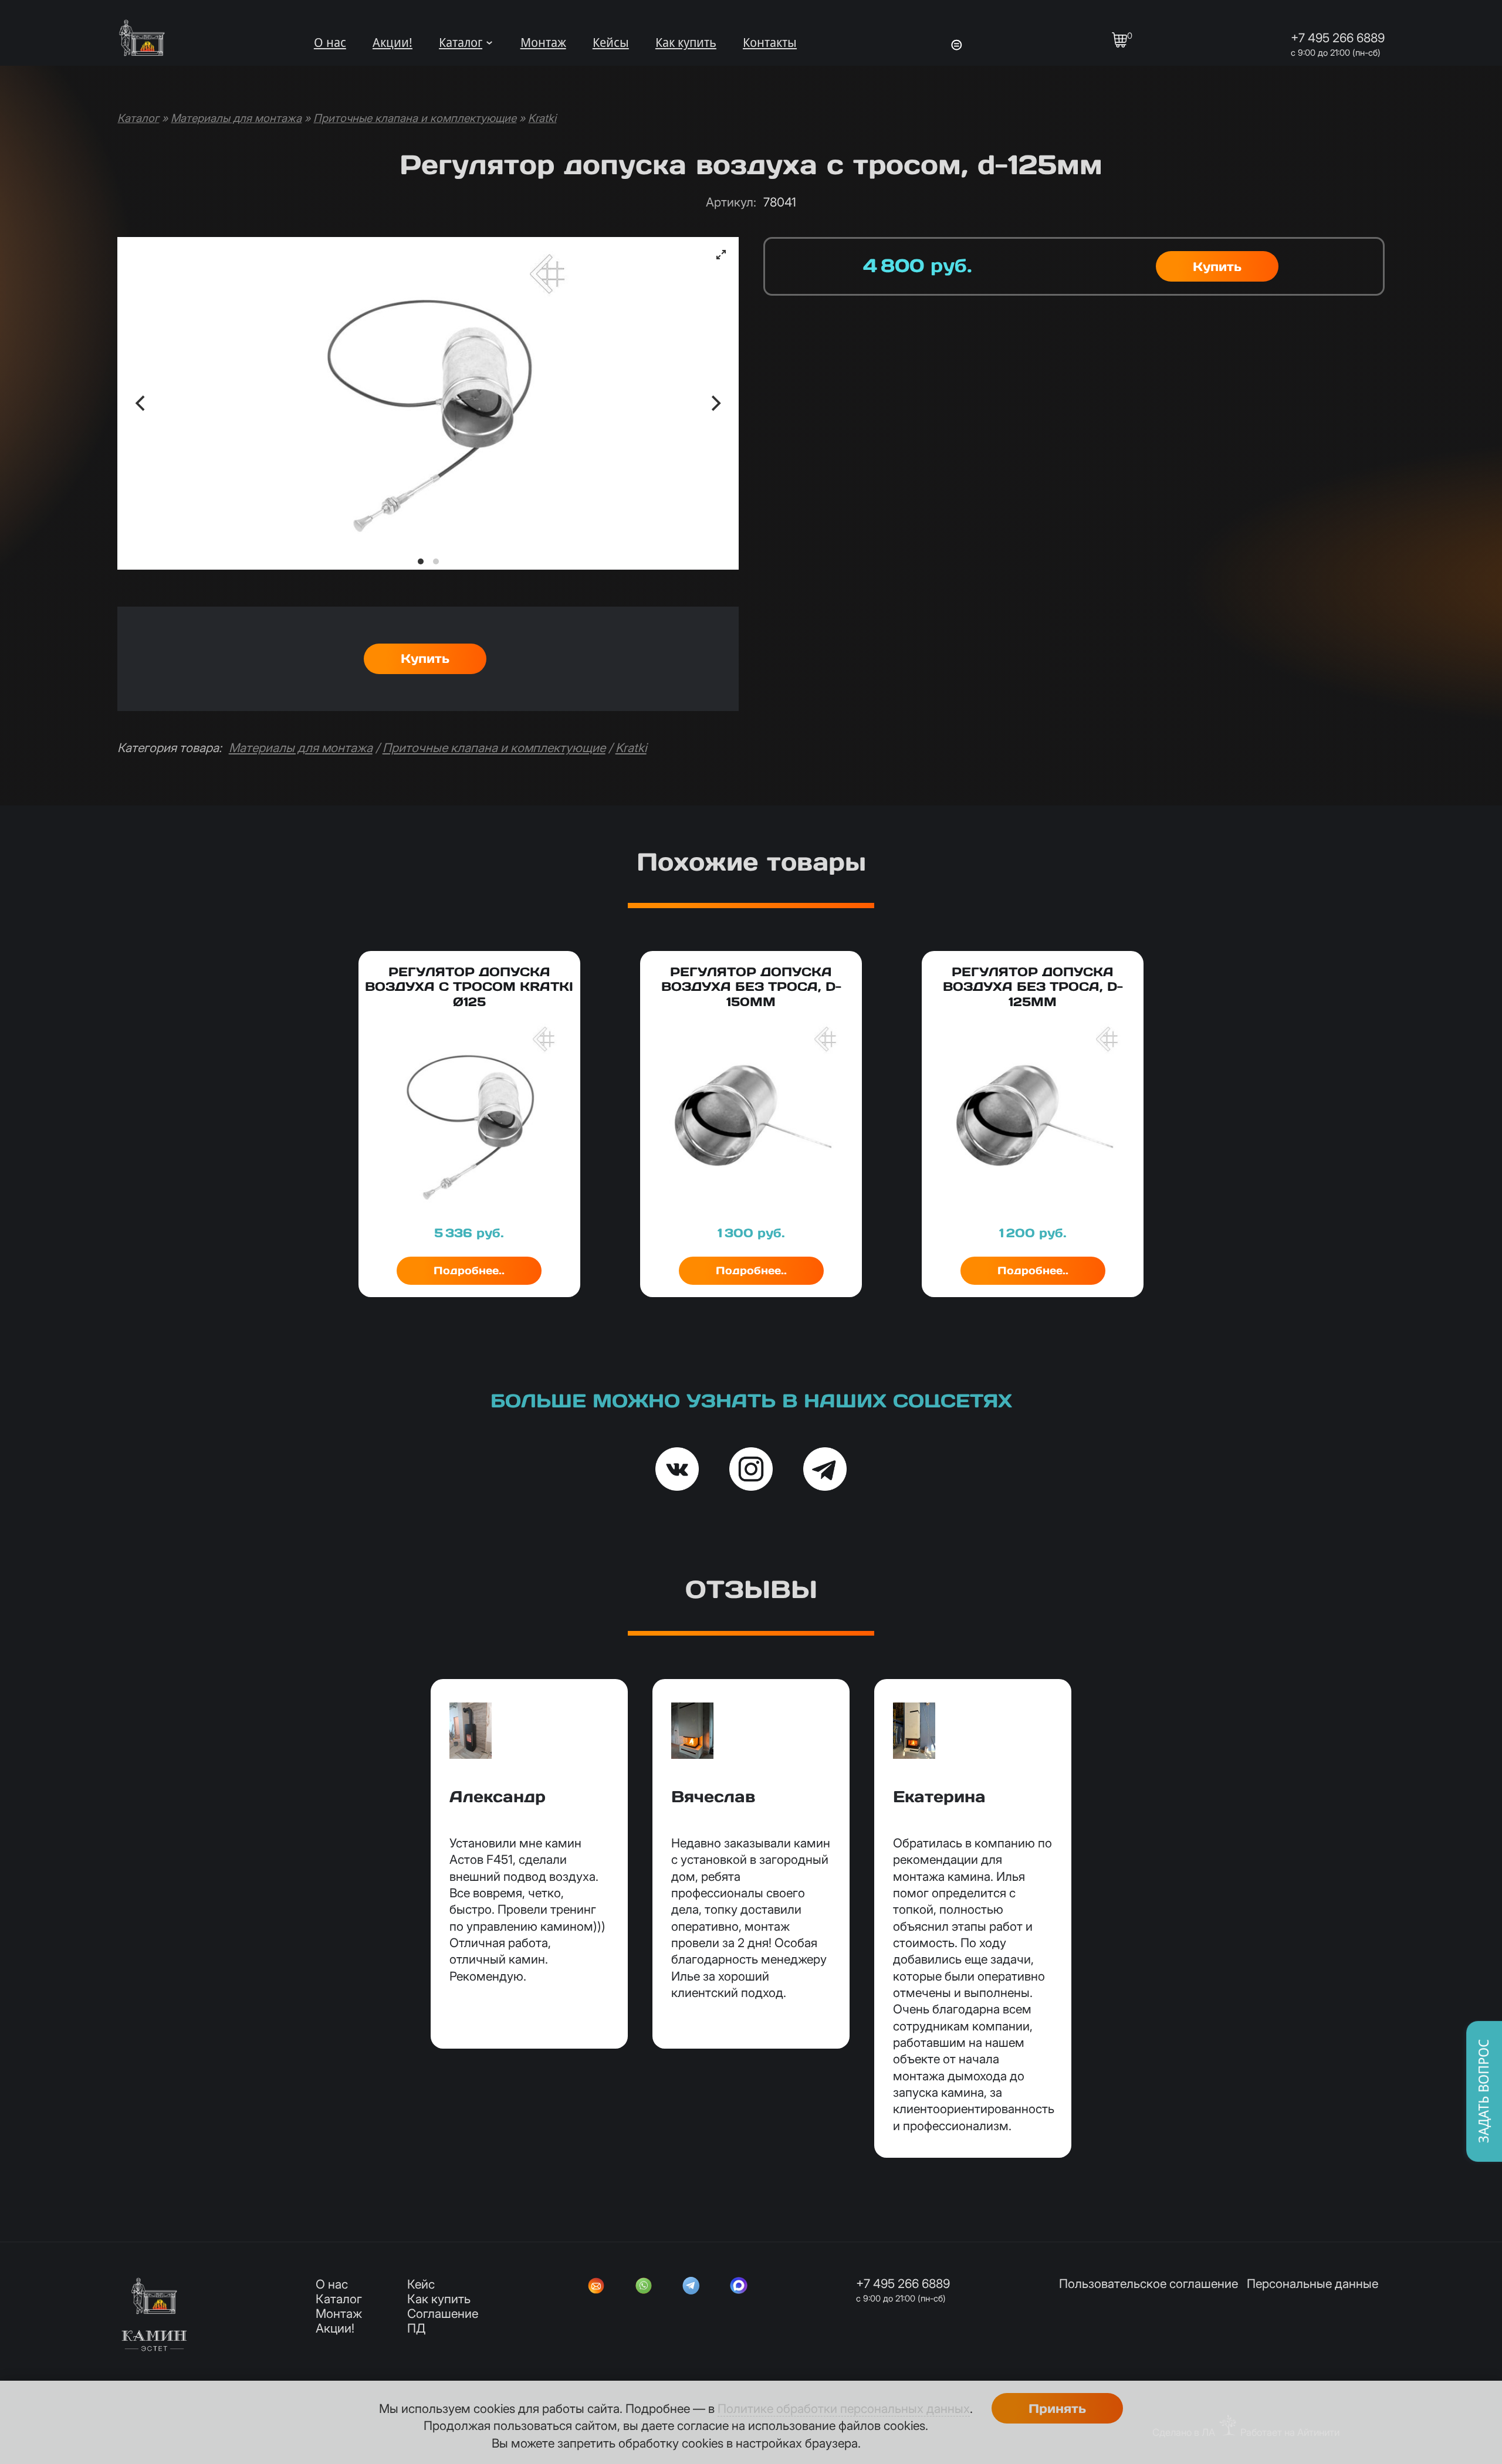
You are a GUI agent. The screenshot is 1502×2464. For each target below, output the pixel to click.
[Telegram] (691, 2287)
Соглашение (443, 2314)
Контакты (770, 43)
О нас (330, 43)
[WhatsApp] (644, 2287)
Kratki (542, 118)
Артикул (731, 202)
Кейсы (611, 43)
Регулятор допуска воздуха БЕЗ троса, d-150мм (751, 986)
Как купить (686, 43)
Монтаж (543, 43)
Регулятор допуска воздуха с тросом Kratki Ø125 (469, 986)
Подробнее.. (469, 1270)
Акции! (393, 43)
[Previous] (141, 403)
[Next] (715, 403)
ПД (416, 2328)
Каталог (461, 43)
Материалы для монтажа (236, 118)
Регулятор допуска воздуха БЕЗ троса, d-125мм (1033, 986)
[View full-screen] (721, 255)
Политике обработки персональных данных (844, 2409)
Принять (1057, 2409)
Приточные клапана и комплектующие (415, 118)
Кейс (421, 2284)
